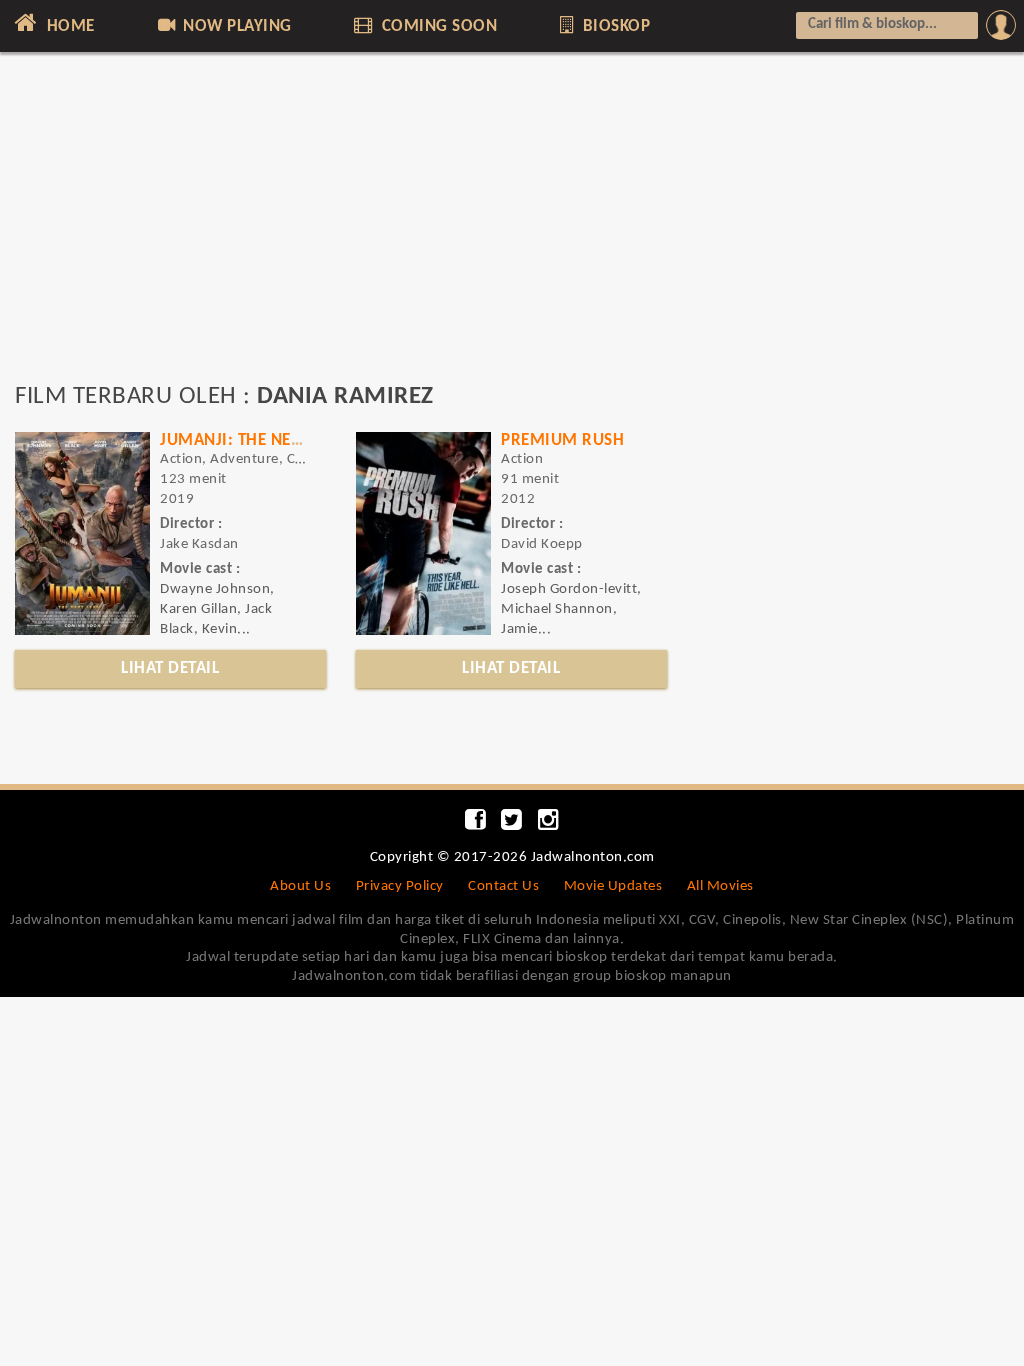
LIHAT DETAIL (170, 668)
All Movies (720, 886)
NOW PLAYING (235, 26)
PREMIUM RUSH (562, 440)
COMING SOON (437, 26)
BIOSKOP (614, 26)
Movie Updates (613, 886)
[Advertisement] (512, 227)
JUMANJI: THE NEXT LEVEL (258, 440)
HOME (68, 26)
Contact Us (503, 886)
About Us (300, 886)
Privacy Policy (400, 886)
